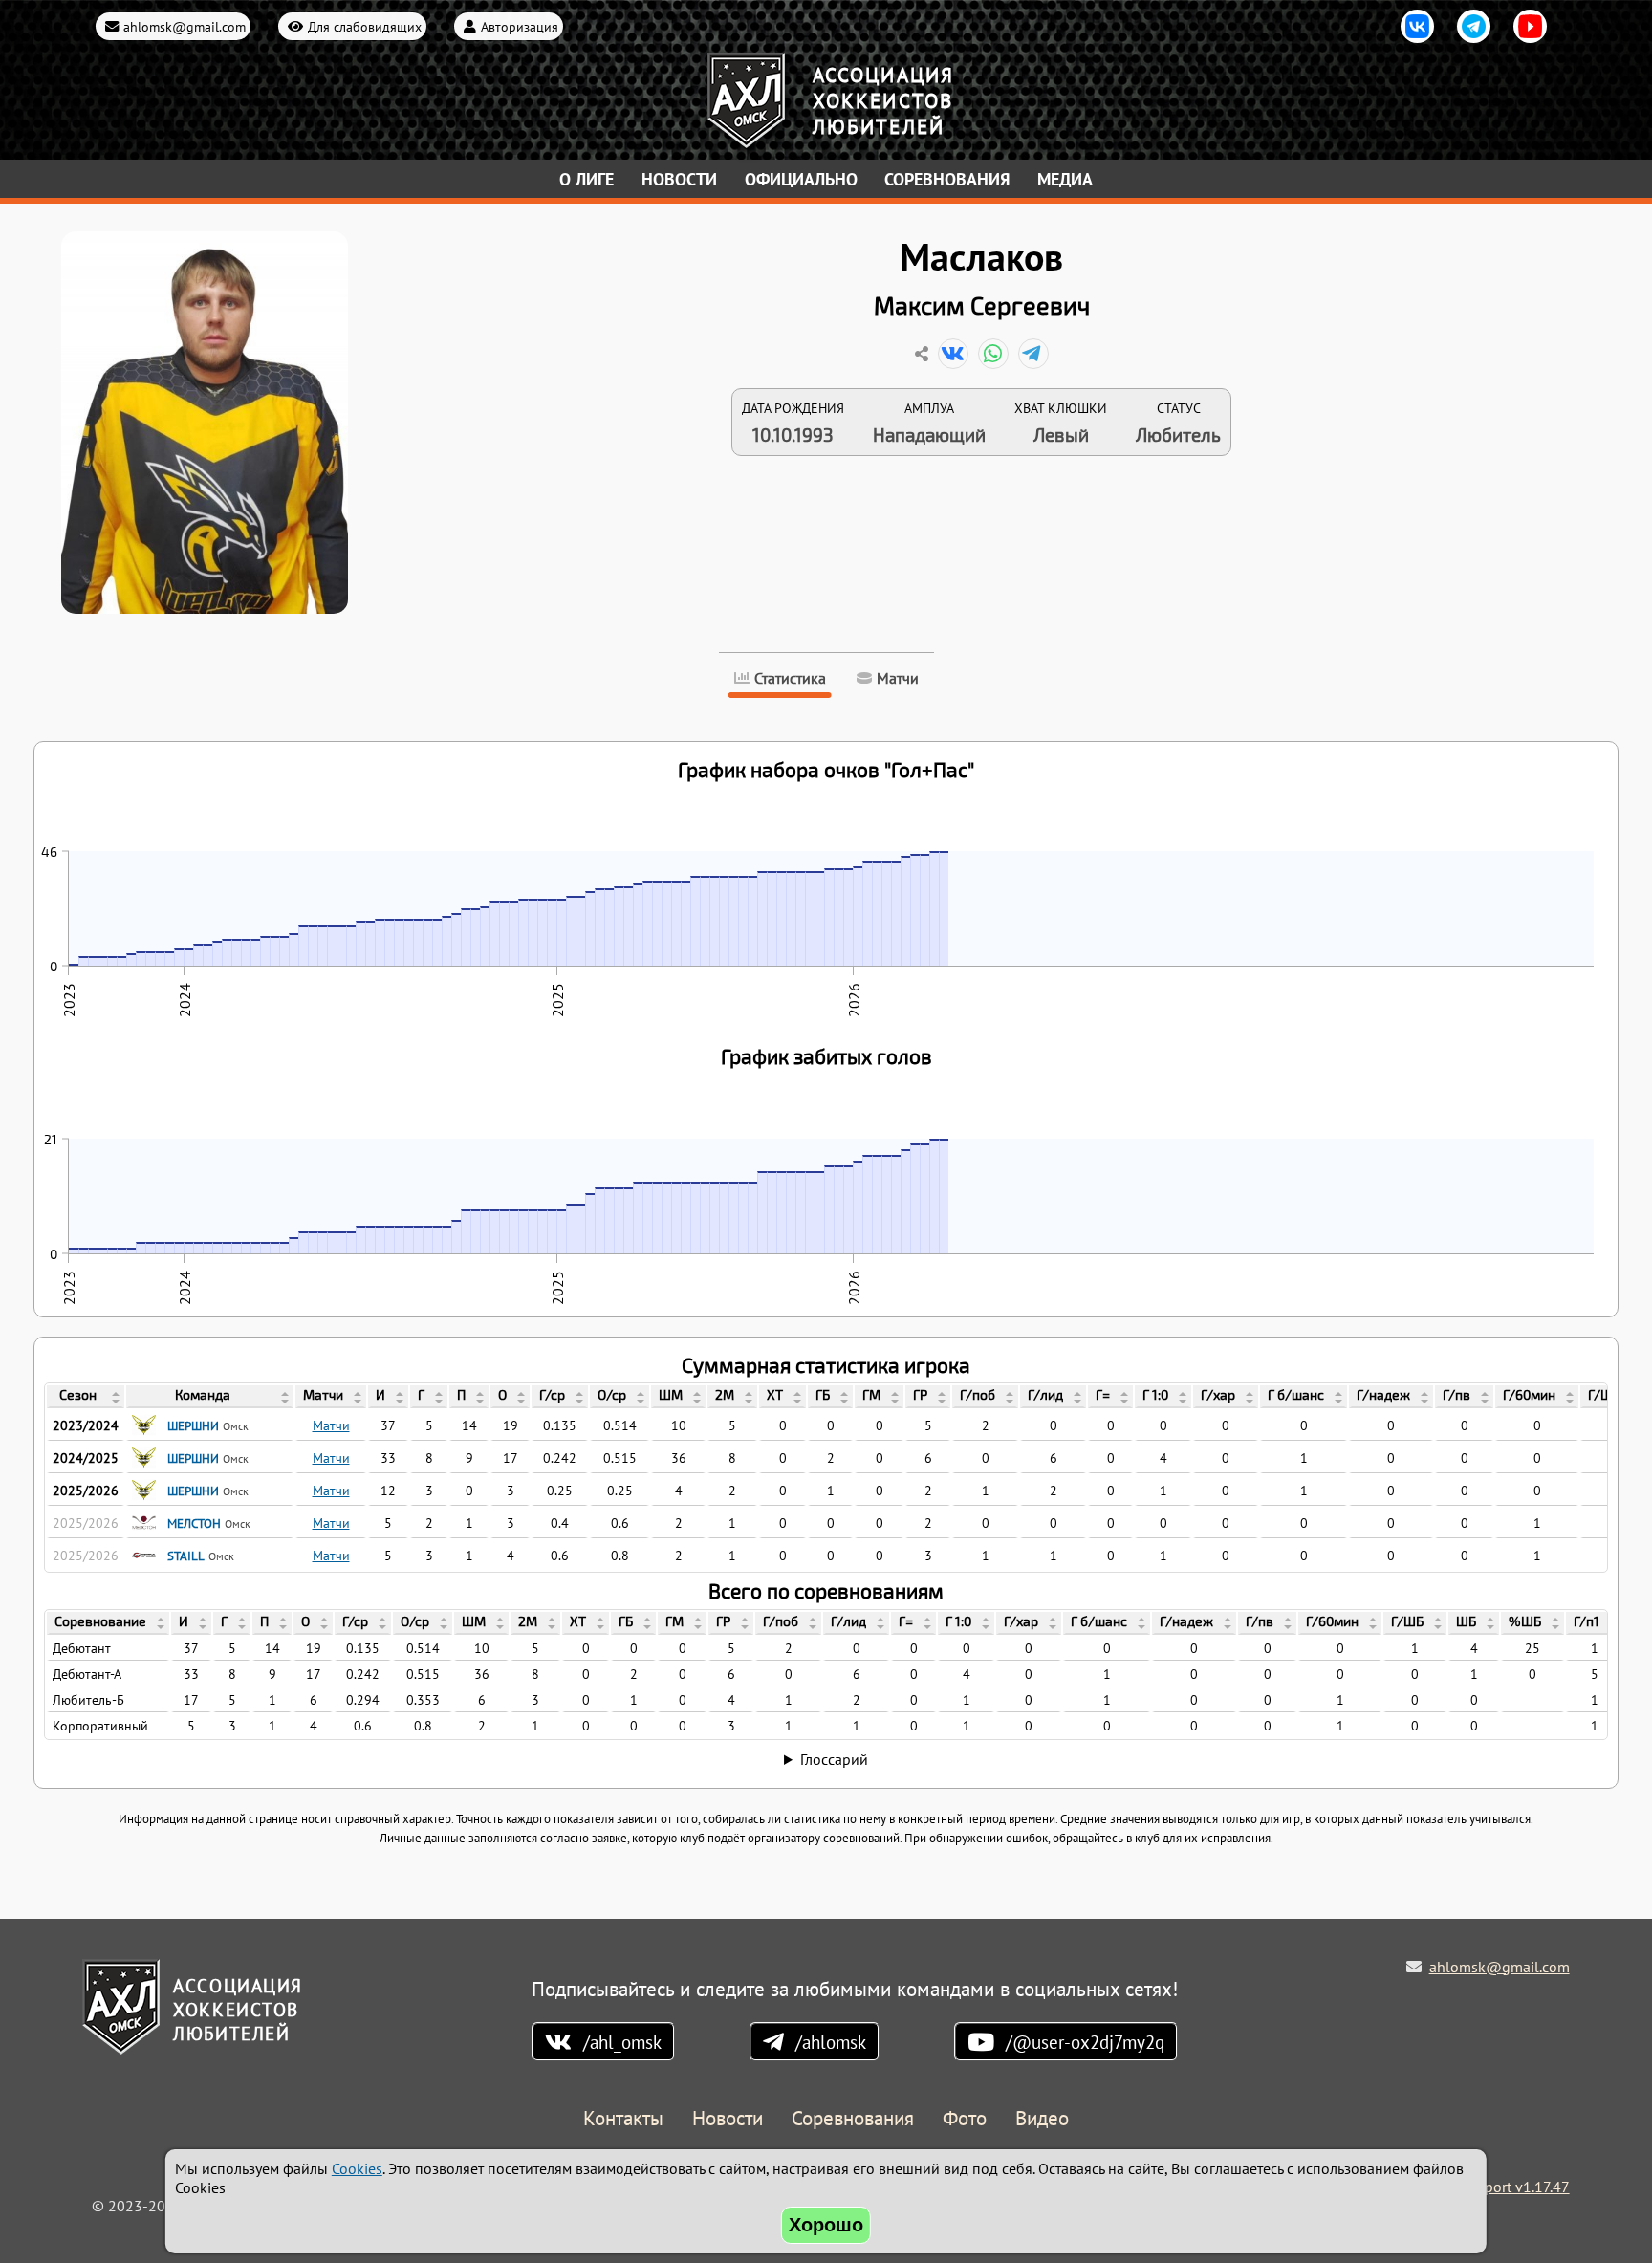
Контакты (623, 2119)
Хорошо (826, 2225)
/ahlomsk (831, 2042)
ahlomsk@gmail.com (185, 26)
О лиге (587, 179)
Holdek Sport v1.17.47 (1497, 2187)
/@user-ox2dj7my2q (1085, 2042)
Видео (1042, 2119)
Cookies (357, 2168)
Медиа (1065, 179)
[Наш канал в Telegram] (1474, 26)
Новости (679, 179)
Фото (965, 2119)
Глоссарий (834, 1759)
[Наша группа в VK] (1417, 26)
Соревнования (947, 179)
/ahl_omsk (622, 2042)
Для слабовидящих (365, 26)
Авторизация (520, 26)
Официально (801, 179)
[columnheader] (86, 1397)
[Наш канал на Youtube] (1530, 26)
